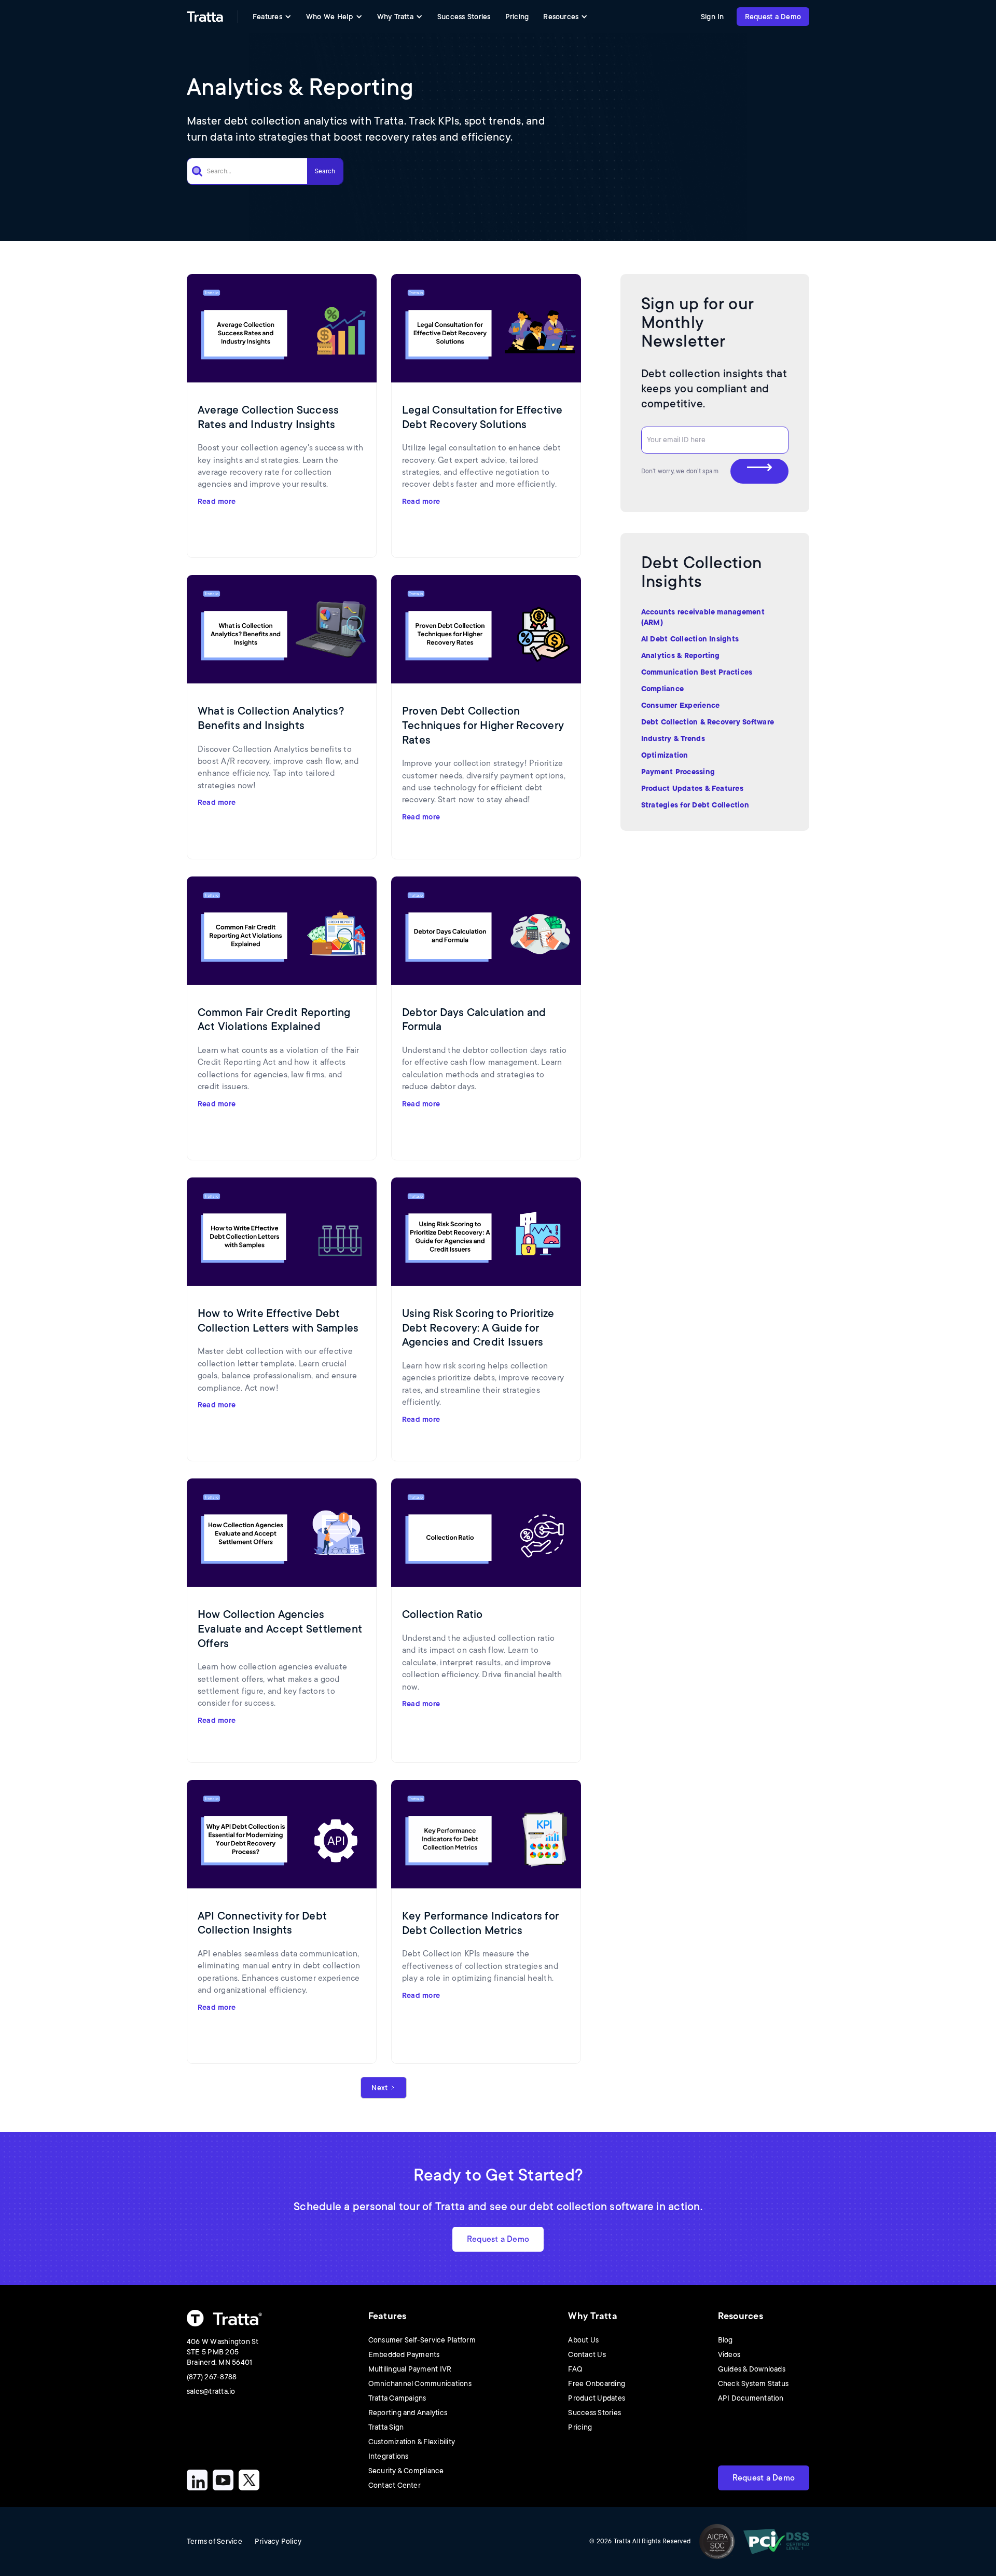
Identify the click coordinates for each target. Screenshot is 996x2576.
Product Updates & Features (692, 788)
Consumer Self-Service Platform (422, 2340)
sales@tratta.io (211, 2391)
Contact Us (587, 2354)
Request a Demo (773, 17)
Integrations (389, 2456)
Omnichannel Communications (420, 2383)
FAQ (575, 2369)
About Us (583, 2340)
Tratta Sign (386, 2427)
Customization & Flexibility (412, 2442)
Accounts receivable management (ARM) (703, 617)
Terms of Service (215, 2541)
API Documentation (751, 2398)
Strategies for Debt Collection (695, 805)
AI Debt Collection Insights (690, 639)
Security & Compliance (406, 2471)
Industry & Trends (673, 738)
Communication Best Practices (697, 672)
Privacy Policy (278, 2541)
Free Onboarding (597, 2383)
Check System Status (753, 2383)
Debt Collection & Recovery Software (708, 722)
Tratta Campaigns (397, 2398)
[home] (205, 17)
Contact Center (395, 2485)
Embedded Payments (404, 2354)
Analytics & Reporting (681, 655)
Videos (729, 2354)
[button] (272, 17)
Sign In (713, 17)
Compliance (662, 689)
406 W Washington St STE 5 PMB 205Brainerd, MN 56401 (223, 2352)
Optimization (665, 755)
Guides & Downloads (752, 2369)
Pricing (517, 17)
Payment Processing (678, 772)
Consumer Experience (681, 705)
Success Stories (464, 17)
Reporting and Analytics (408, 2413)
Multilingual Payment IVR (410, 2369)
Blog (725, 2340)
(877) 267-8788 (212, 2377)
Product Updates (597, 2398)
